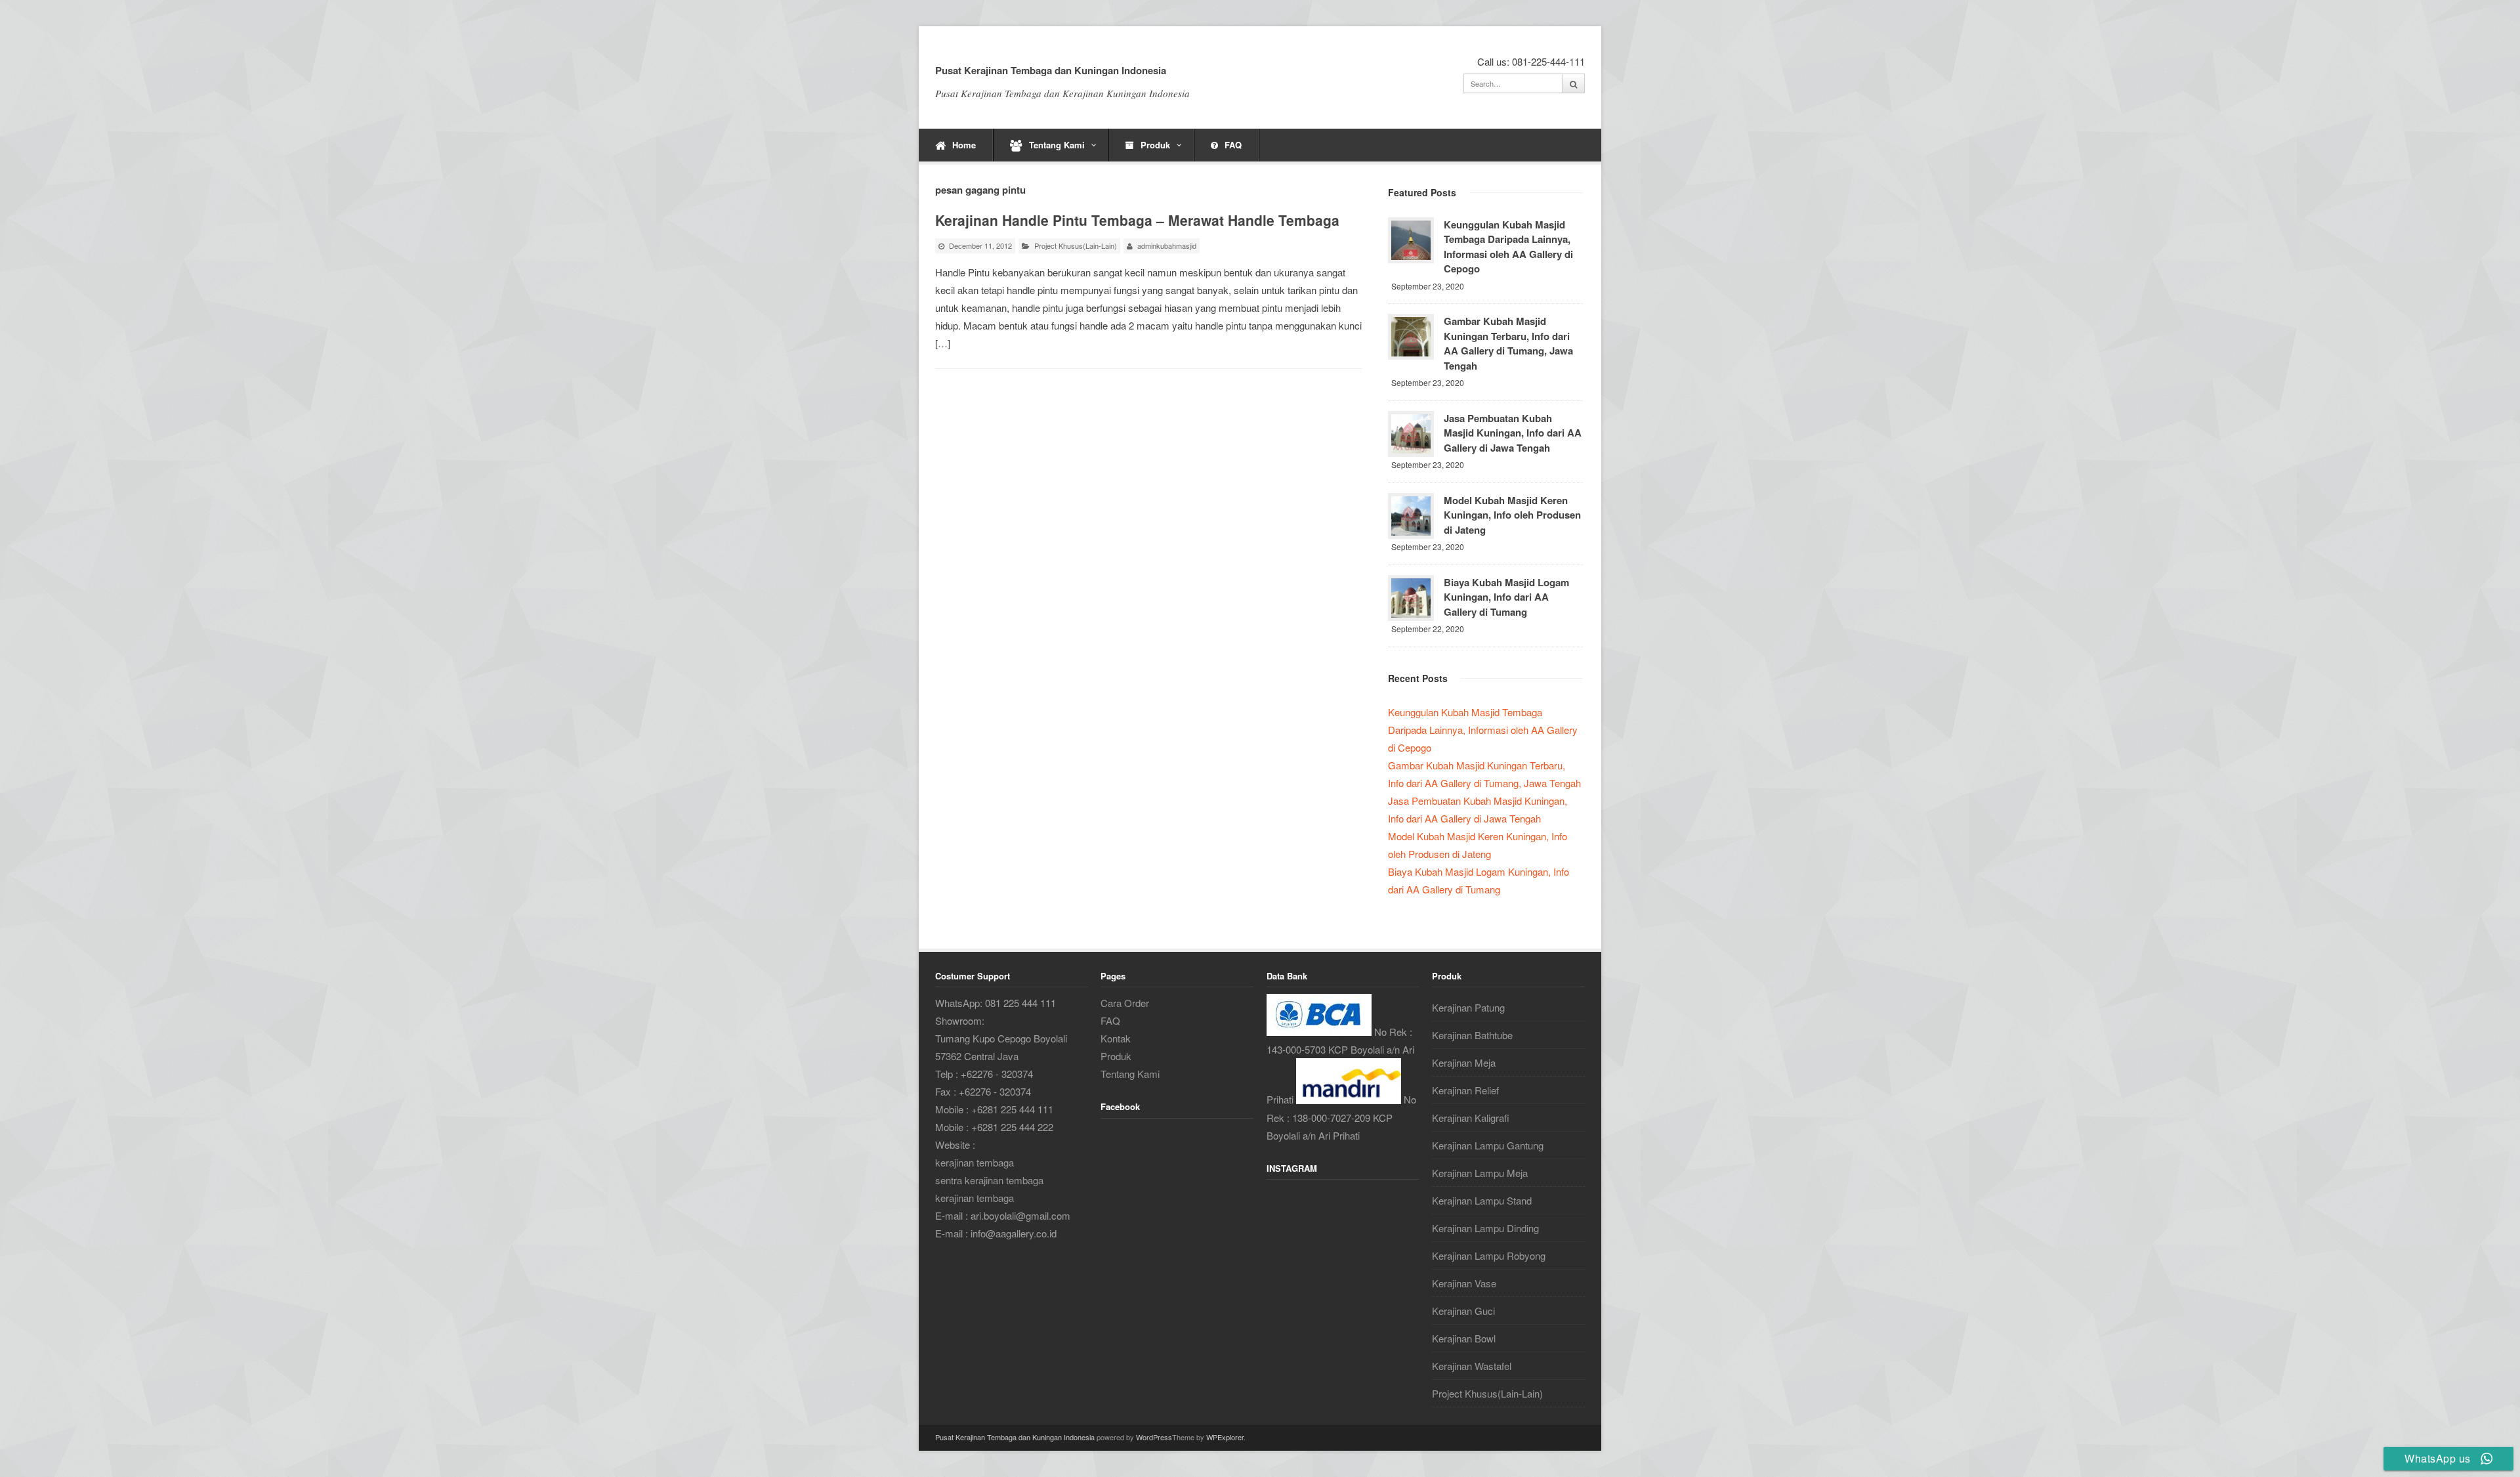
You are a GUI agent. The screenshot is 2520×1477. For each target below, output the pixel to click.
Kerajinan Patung (1468, 1007)
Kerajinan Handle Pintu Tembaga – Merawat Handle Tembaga (1137, 220)
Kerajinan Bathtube (1472, 1035)
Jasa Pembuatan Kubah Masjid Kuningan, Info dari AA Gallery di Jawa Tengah (1513, 433)
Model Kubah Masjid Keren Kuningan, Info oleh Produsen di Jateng (1512, 515)
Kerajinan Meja (1464, 1062)
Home (964, 145)
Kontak (1116, 1038)
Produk (1155, 145)
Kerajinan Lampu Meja (1480, 1173)
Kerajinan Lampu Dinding (1485, 1228)
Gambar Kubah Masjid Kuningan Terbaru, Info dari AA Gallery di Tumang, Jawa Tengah (1508, 343)
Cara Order (1125, 1003)
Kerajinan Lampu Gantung (1488, 1145)
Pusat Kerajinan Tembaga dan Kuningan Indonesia (1051, 70)
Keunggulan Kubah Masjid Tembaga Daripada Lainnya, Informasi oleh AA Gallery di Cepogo (1508, 247)
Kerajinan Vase (1464, 1283)
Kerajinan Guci (1463, 1311)
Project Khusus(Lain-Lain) (1076, 246)
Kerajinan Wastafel (1472, 1366)
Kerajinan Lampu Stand (1482, 1200)
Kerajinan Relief (1465, 1090)
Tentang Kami (1057, 145)
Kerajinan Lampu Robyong (1489, 1255)
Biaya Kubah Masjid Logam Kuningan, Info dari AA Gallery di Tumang (1506, 597)
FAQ (1233, 145)
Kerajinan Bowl (1464, 1338)
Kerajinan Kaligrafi (1471, 1118)
